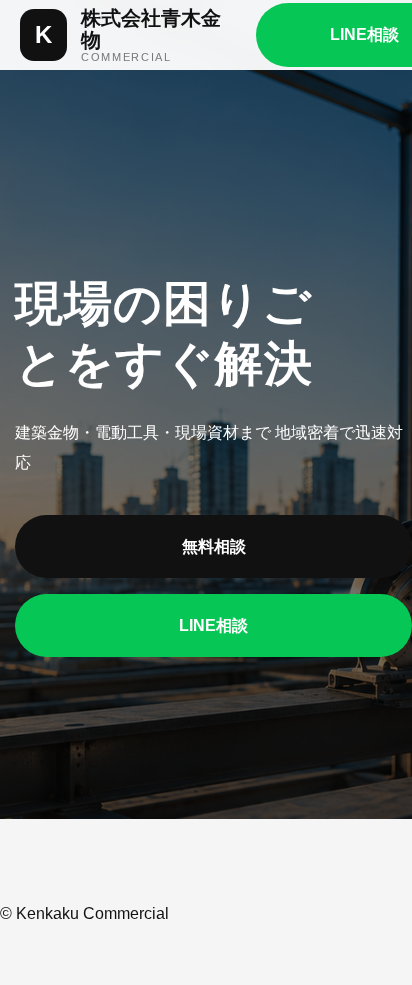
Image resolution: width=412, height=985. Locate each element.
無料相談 (214, 546)
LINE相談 (213, 625)
